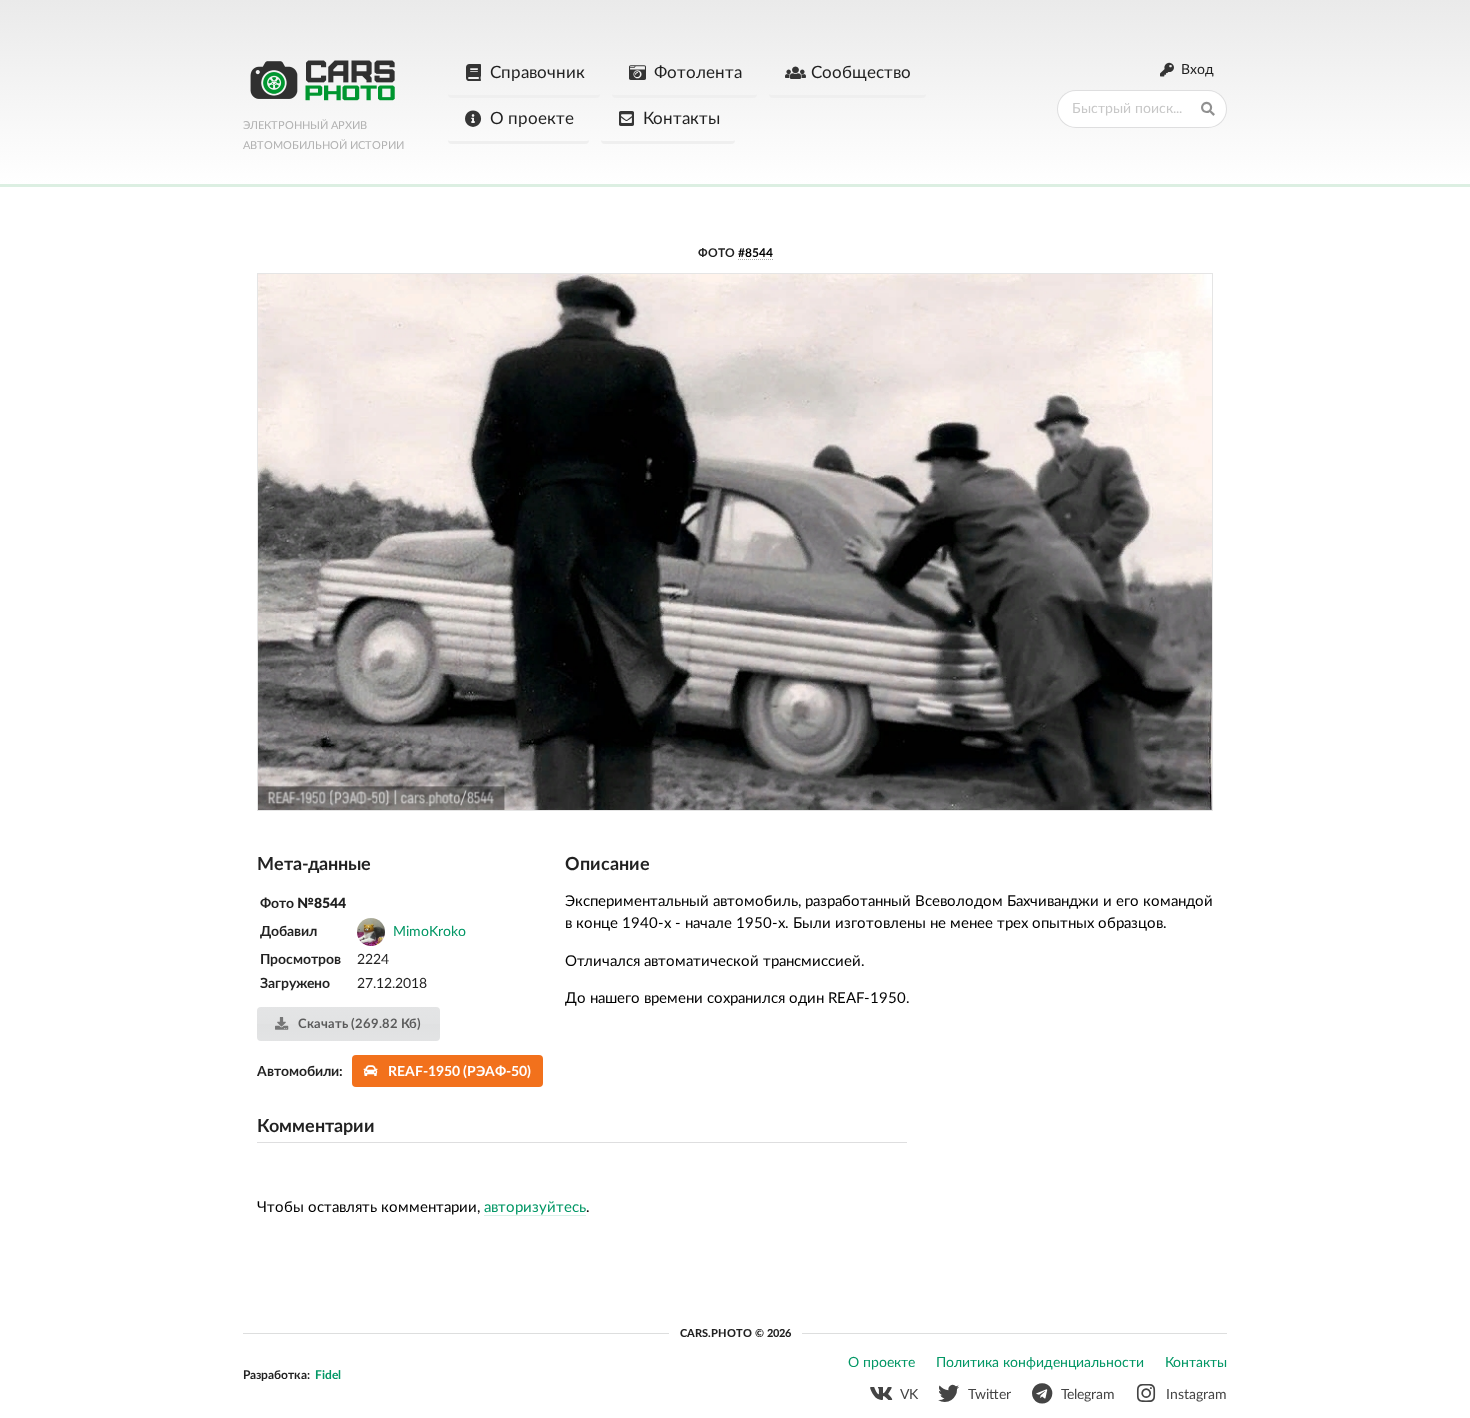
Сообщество (861, 72)
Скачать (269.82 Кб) (358, 1024)
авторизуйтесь (535, 1207)
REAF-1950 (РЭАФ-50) (459, 1072)
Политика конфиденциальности (1040, 1363)
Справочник (537, 72)
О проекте (532, 118)
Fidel (328, 1375)
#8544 (755, 253)
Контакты (681, 118)
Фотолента (698, 72)
